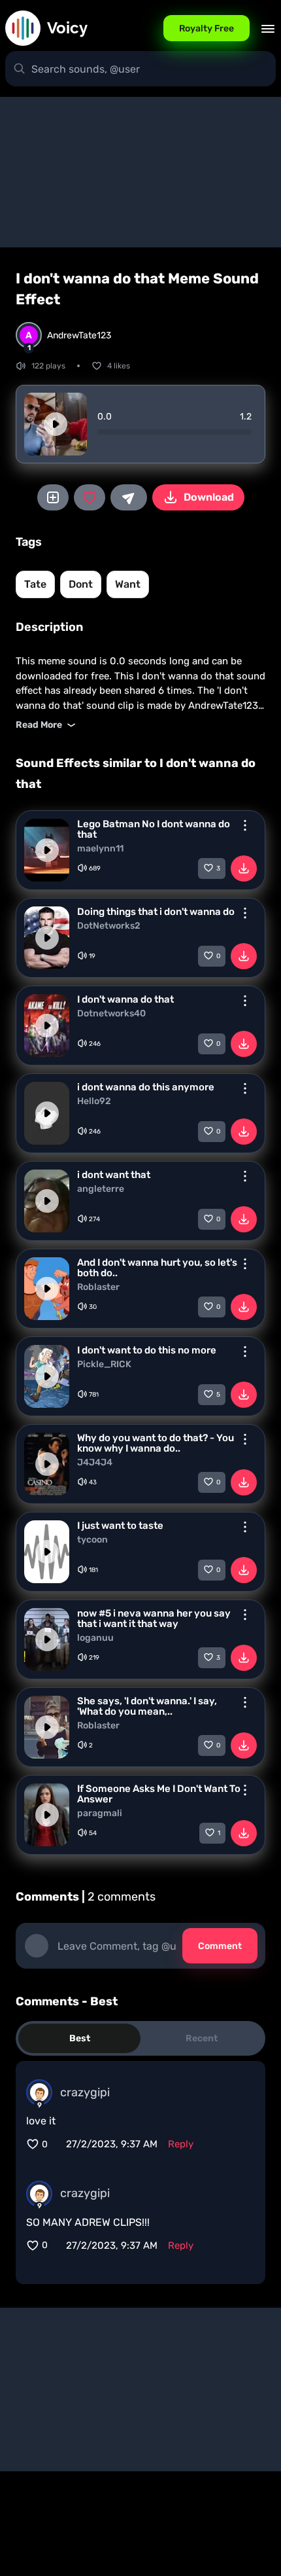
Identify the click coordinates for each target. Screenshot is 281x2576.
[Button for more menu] (245, 825)
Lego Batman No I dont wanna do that (154, 829)
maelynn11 (100, 849)
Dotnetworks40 (111, 1014)
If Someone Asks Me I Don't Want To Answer (159, 1794)
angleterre (101, 1189)
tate (35, 584)
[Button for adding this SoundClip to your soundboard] (53, 497)
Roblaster (98, 1287)
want (128, 584)
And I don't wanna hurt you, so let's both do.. (157, 1268)
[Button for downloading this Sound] (244, 868)
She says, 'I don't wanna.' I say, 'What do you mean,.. (147, 1706)
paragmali (100, 1814)
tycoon (92, 1540)
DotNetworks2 (109, 926)
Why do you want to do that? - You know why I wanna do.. (156, 1443)
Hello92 (94, 1101)
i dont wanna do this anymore (146, 1087)
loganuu (95, 1638)
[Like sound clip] (90, 497)
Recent (202, 2038)
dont (81, 584)
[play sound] (56, 424)
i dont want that (114, 1175)
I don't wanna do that (125, 999)
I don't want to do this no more (147, 1350)
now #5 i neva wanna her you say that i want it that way (154, 1619)
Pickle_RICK (104, 1365)
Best (80, 2038)
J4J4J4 (95, 1463)
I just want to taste (120, 1526)
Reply (181, 2144)
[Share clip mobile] (129, 497)
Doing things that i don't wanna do (156, 912)
